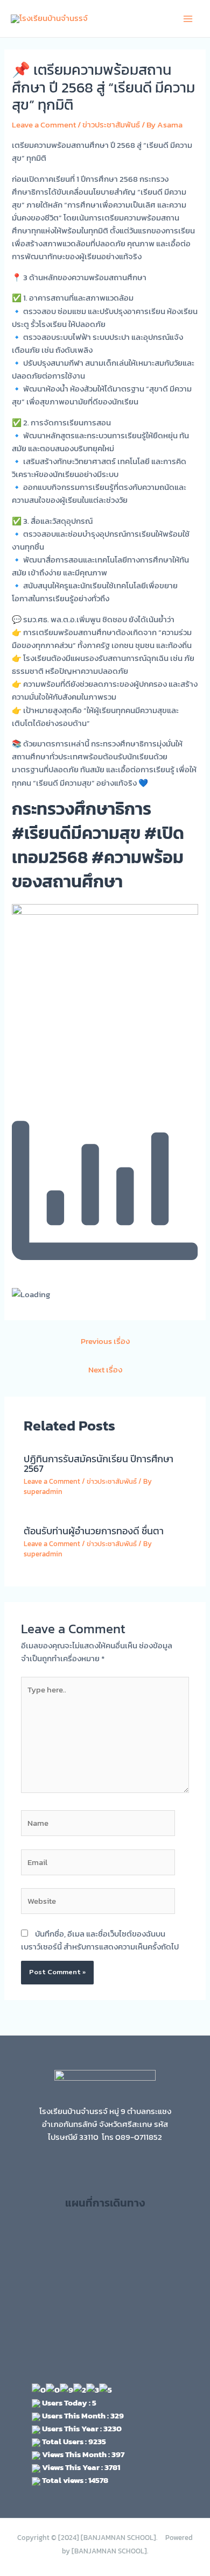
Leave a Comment (44, 125)
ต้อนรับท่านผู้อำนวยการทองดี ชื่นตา (94, 1531)
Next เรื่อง (105, 1370)
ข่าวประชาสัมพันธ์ (111, 125)
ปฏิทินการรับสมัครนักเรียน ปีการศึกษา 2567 (99, 1464)
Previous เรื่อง (105, 1341)
